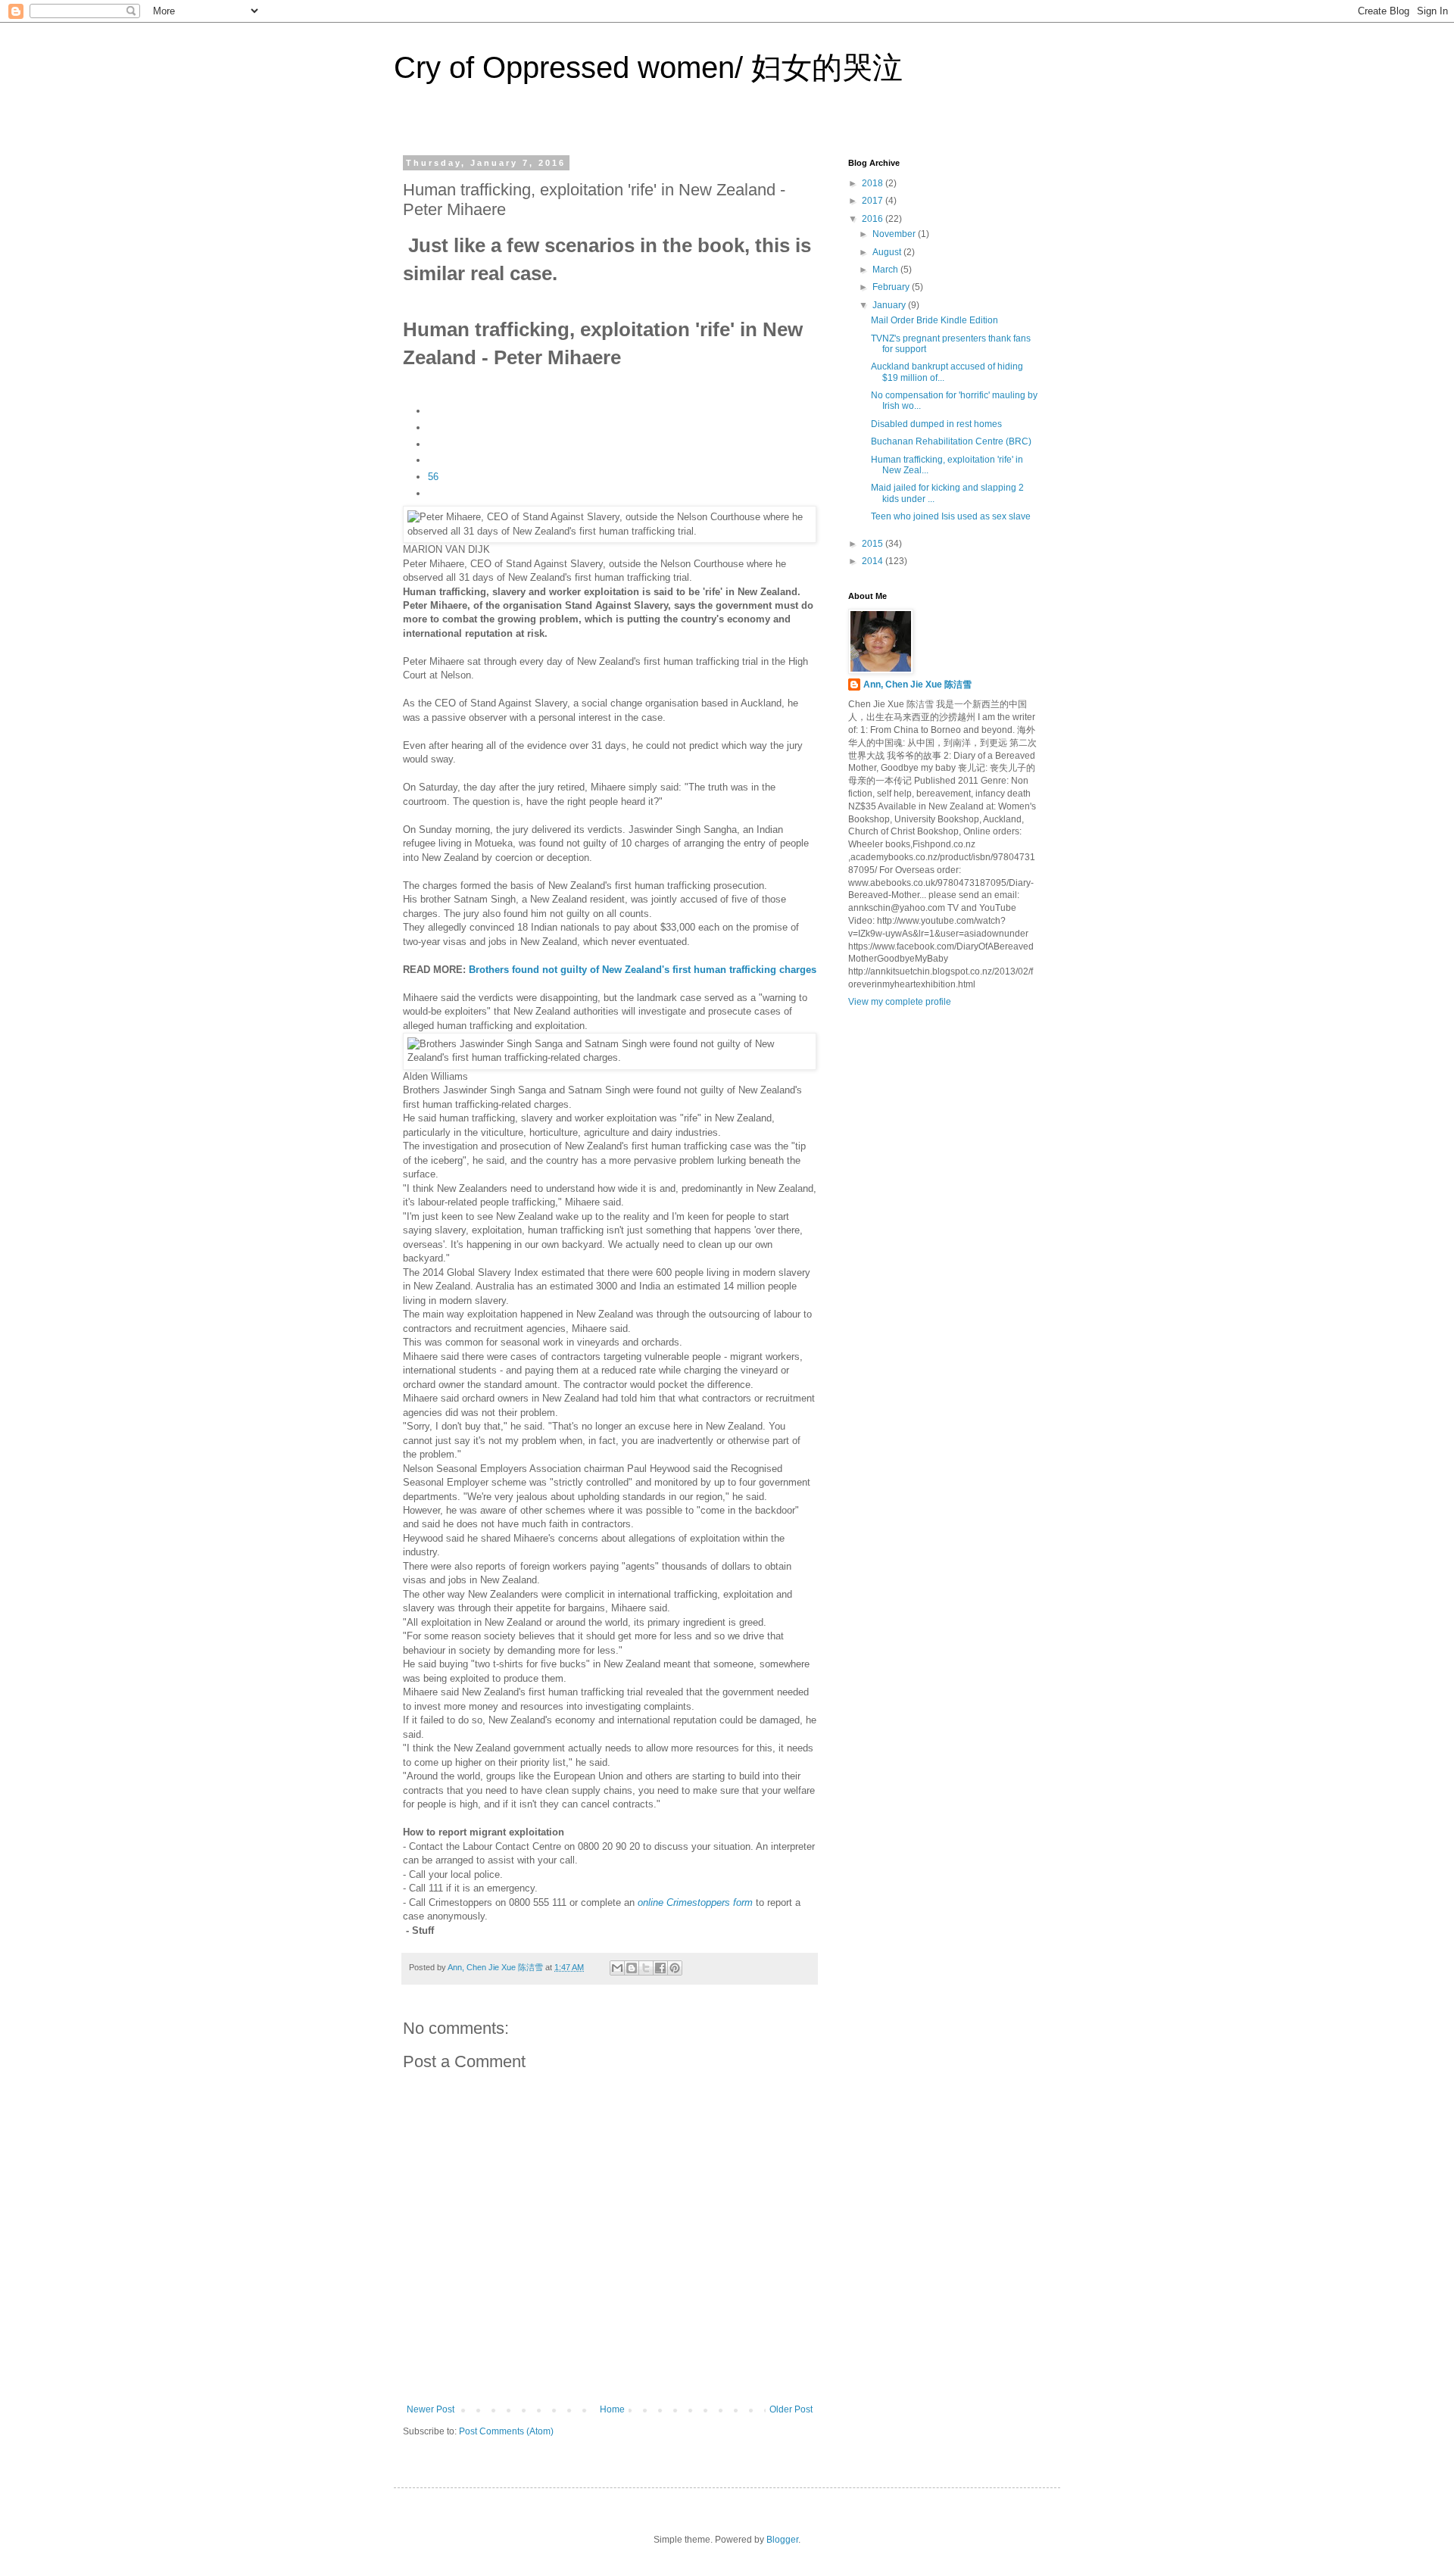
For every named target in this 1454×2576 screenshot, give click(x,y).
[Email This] (617, 1968)
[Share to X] (646, 1968)
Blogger (782, 2540)
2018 (874, 183)
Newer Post (431, 2409)
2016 (874, 219)
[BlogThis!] (632, 1968)
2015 (874, 544)
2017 (874, 201)
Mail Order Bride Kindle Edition (934, 320)
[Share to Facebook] (660, 1968)
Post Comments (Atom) (506, 2431)
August (888, 252)
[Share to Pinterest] (675, 1968)
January (890, 305)
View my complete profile (900, 1002)
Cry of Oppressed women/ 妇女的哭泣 (648, 67)
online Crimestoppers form (695, 1902)
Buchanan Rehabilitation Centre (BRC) (951, 441)
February (892, 287)
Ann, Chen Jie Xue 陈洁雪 (917, 685)
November (895, 234)
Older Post (791, 2409)
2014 (874, 561)
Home (612, 2409)
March (886, 270)
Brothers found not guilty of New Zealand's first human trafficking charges (643, 970)
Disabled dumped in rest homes (936, 424)
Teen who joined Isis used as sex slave (951, 516)
